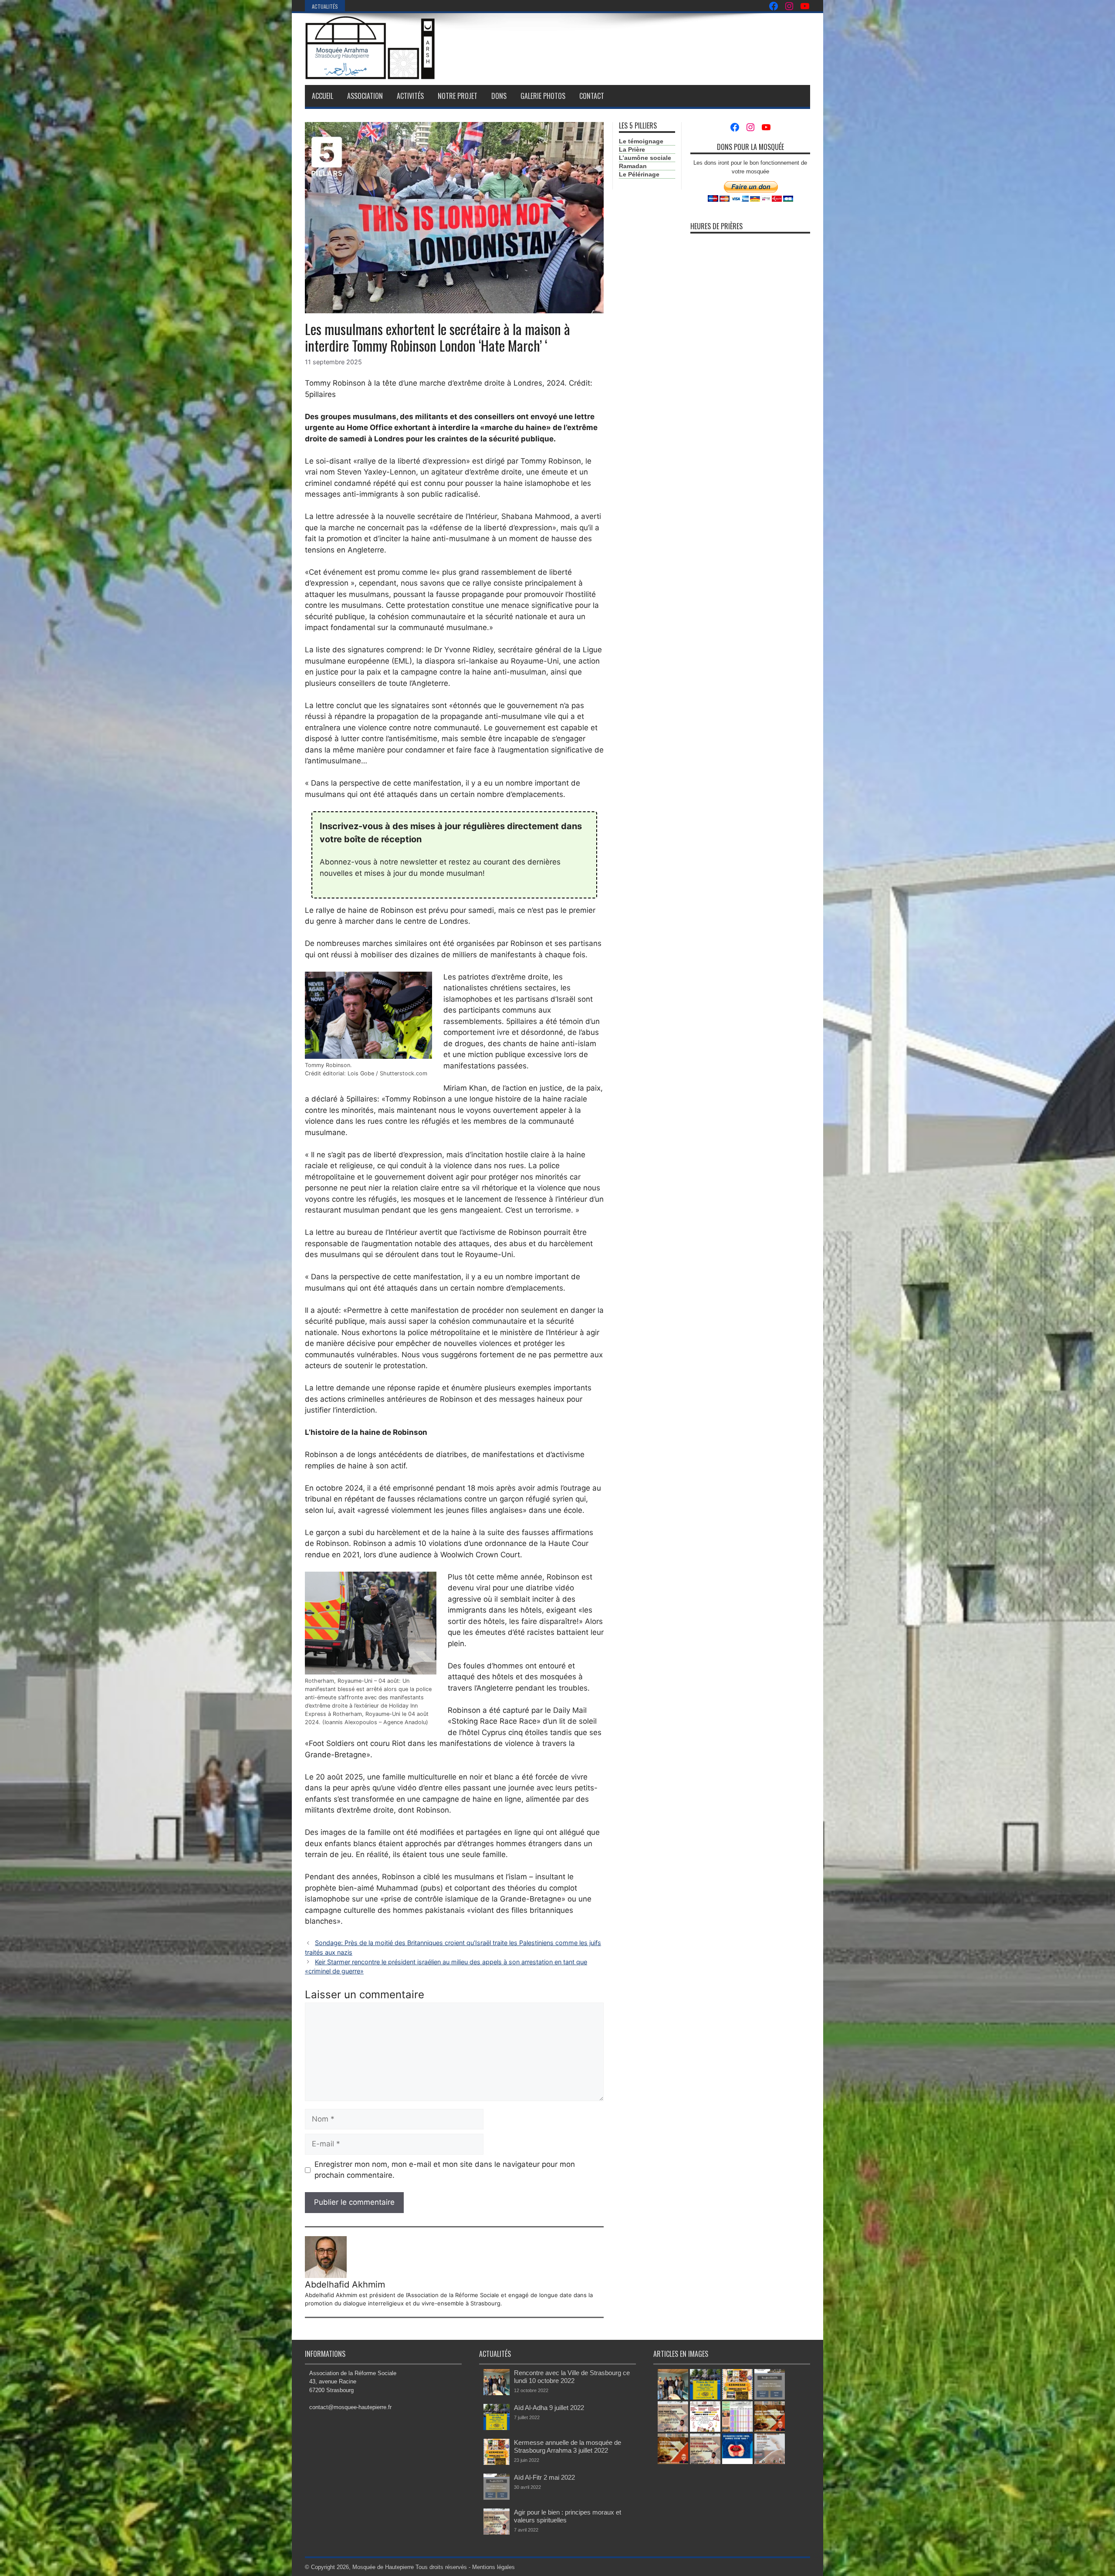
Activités (410, 96)
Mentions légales (493, 2567)
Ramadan (633, 166)
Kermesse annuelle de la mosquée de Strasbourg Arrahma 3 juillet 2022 (568, 2446)
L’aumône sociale (645, 158)
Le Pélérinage (639, 174)
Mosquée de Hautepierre (383, 2567)
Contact (592, 96)
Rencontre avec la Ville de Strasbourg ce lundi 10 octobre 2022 (572, 2377)
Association (365, 96)
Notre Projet (458, 96)
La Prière (632, 149)
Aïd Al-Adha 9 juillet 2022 (549, 2408)
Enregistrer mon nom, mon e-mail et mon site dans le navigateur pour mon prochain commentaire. (445, 2170)
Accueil (323, 96)
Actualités (325, 6)
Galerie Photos (543, 96)
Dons (499, 96)
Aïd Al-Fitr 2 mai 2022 (544, 2477)
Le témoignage (641, 141)
